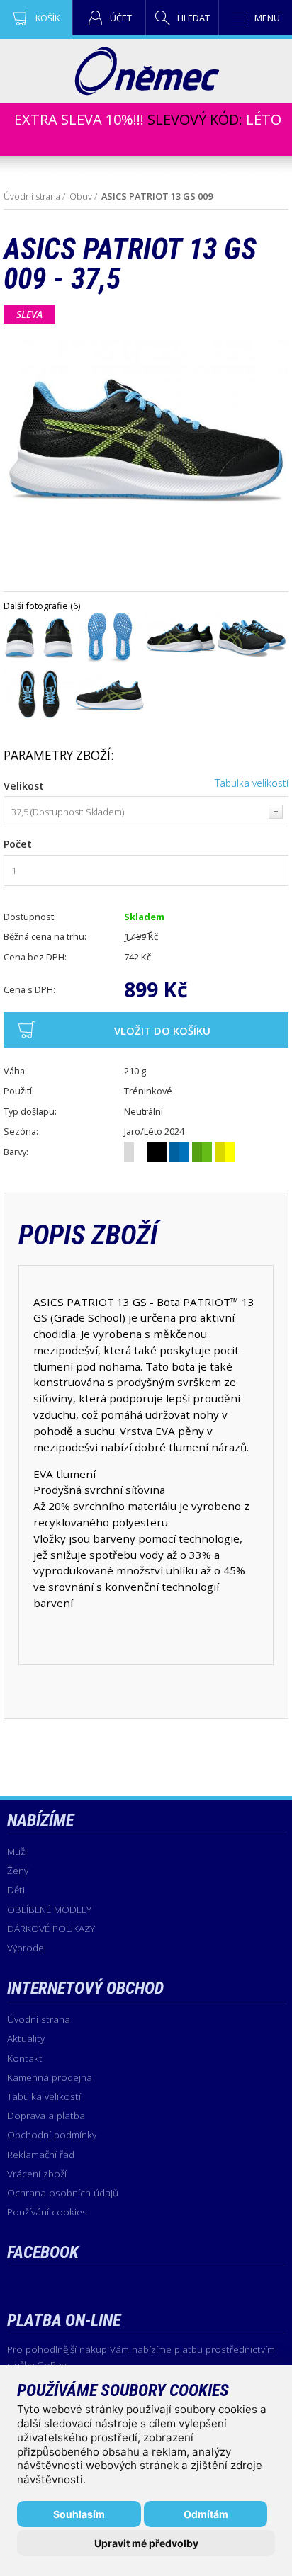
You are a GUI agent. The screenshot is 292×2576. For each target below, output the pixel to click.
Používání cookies (47, 2212)
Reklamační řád (41, 2154)
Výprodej (27, 1947)
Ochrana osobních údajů (63, 2192)
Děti (16, 1889)
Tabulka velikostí (252, 783)
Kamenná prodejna (50, 2077)
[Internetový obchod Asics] (146, 91)
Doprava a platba (46, 2115)
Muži (17, 1851)
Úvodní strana (32, 196)
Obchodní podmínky (52, 2134)
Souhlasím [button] (79, 2514)
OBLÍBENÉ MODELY (49, 1909)
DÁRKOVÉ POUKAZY (51, 1928)
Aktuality (26, 2038)
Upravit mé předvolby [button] (146, 2543)
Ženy (18, 1870)
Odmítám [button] (206, 2514)
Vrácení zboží (37, 2173)
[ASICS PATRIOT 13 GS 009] (39, 661)
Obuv (81, 196)
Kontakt (25, 2058)
